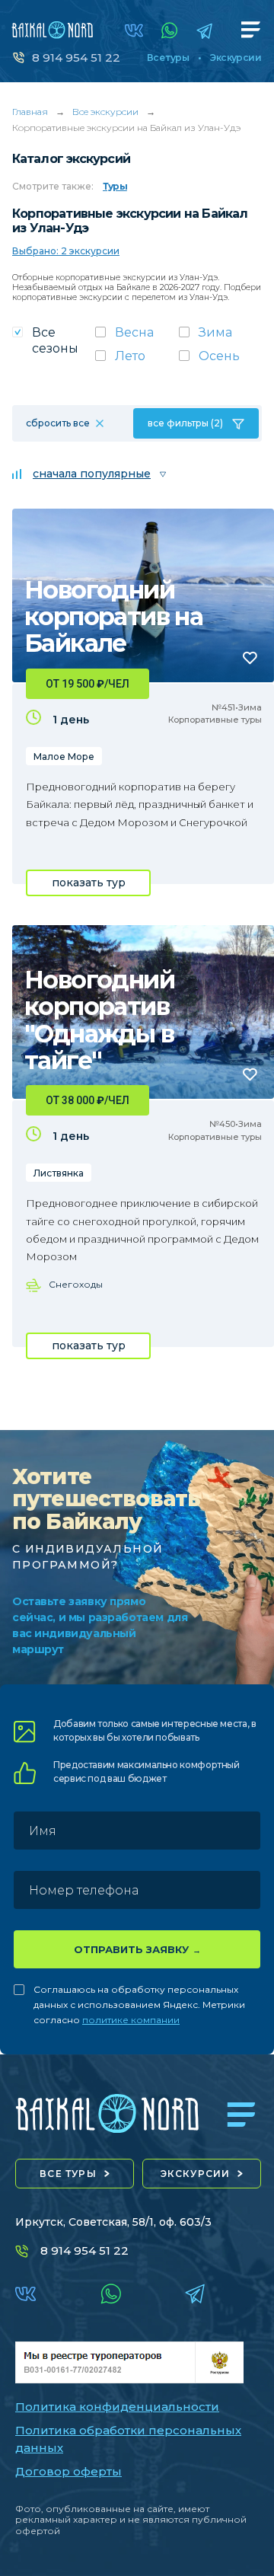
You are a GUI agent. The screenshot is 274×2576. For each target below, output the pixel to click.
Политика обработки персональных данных (128, 2439)
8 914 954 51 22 (76, 57)
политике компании (131, 2020)
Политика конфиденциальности (117, 2407)
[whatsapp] (170, 30)
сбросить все (58, 423)
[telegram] (204, 31)
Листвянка (59, 1173)
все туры (68, 2174)
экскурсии (196, 2174)
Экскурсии (236, 58)
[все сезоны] (54, 345)
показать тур (89, 883)
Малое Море (64, 757)
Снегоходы (76, 1284)
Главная (30, 112)
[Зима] (220, 337)
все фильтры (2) (185, 423)
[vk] (134, 30)
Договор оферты (68, 2471)
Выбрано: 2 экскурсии (66, 251)
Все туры (168, 58)
